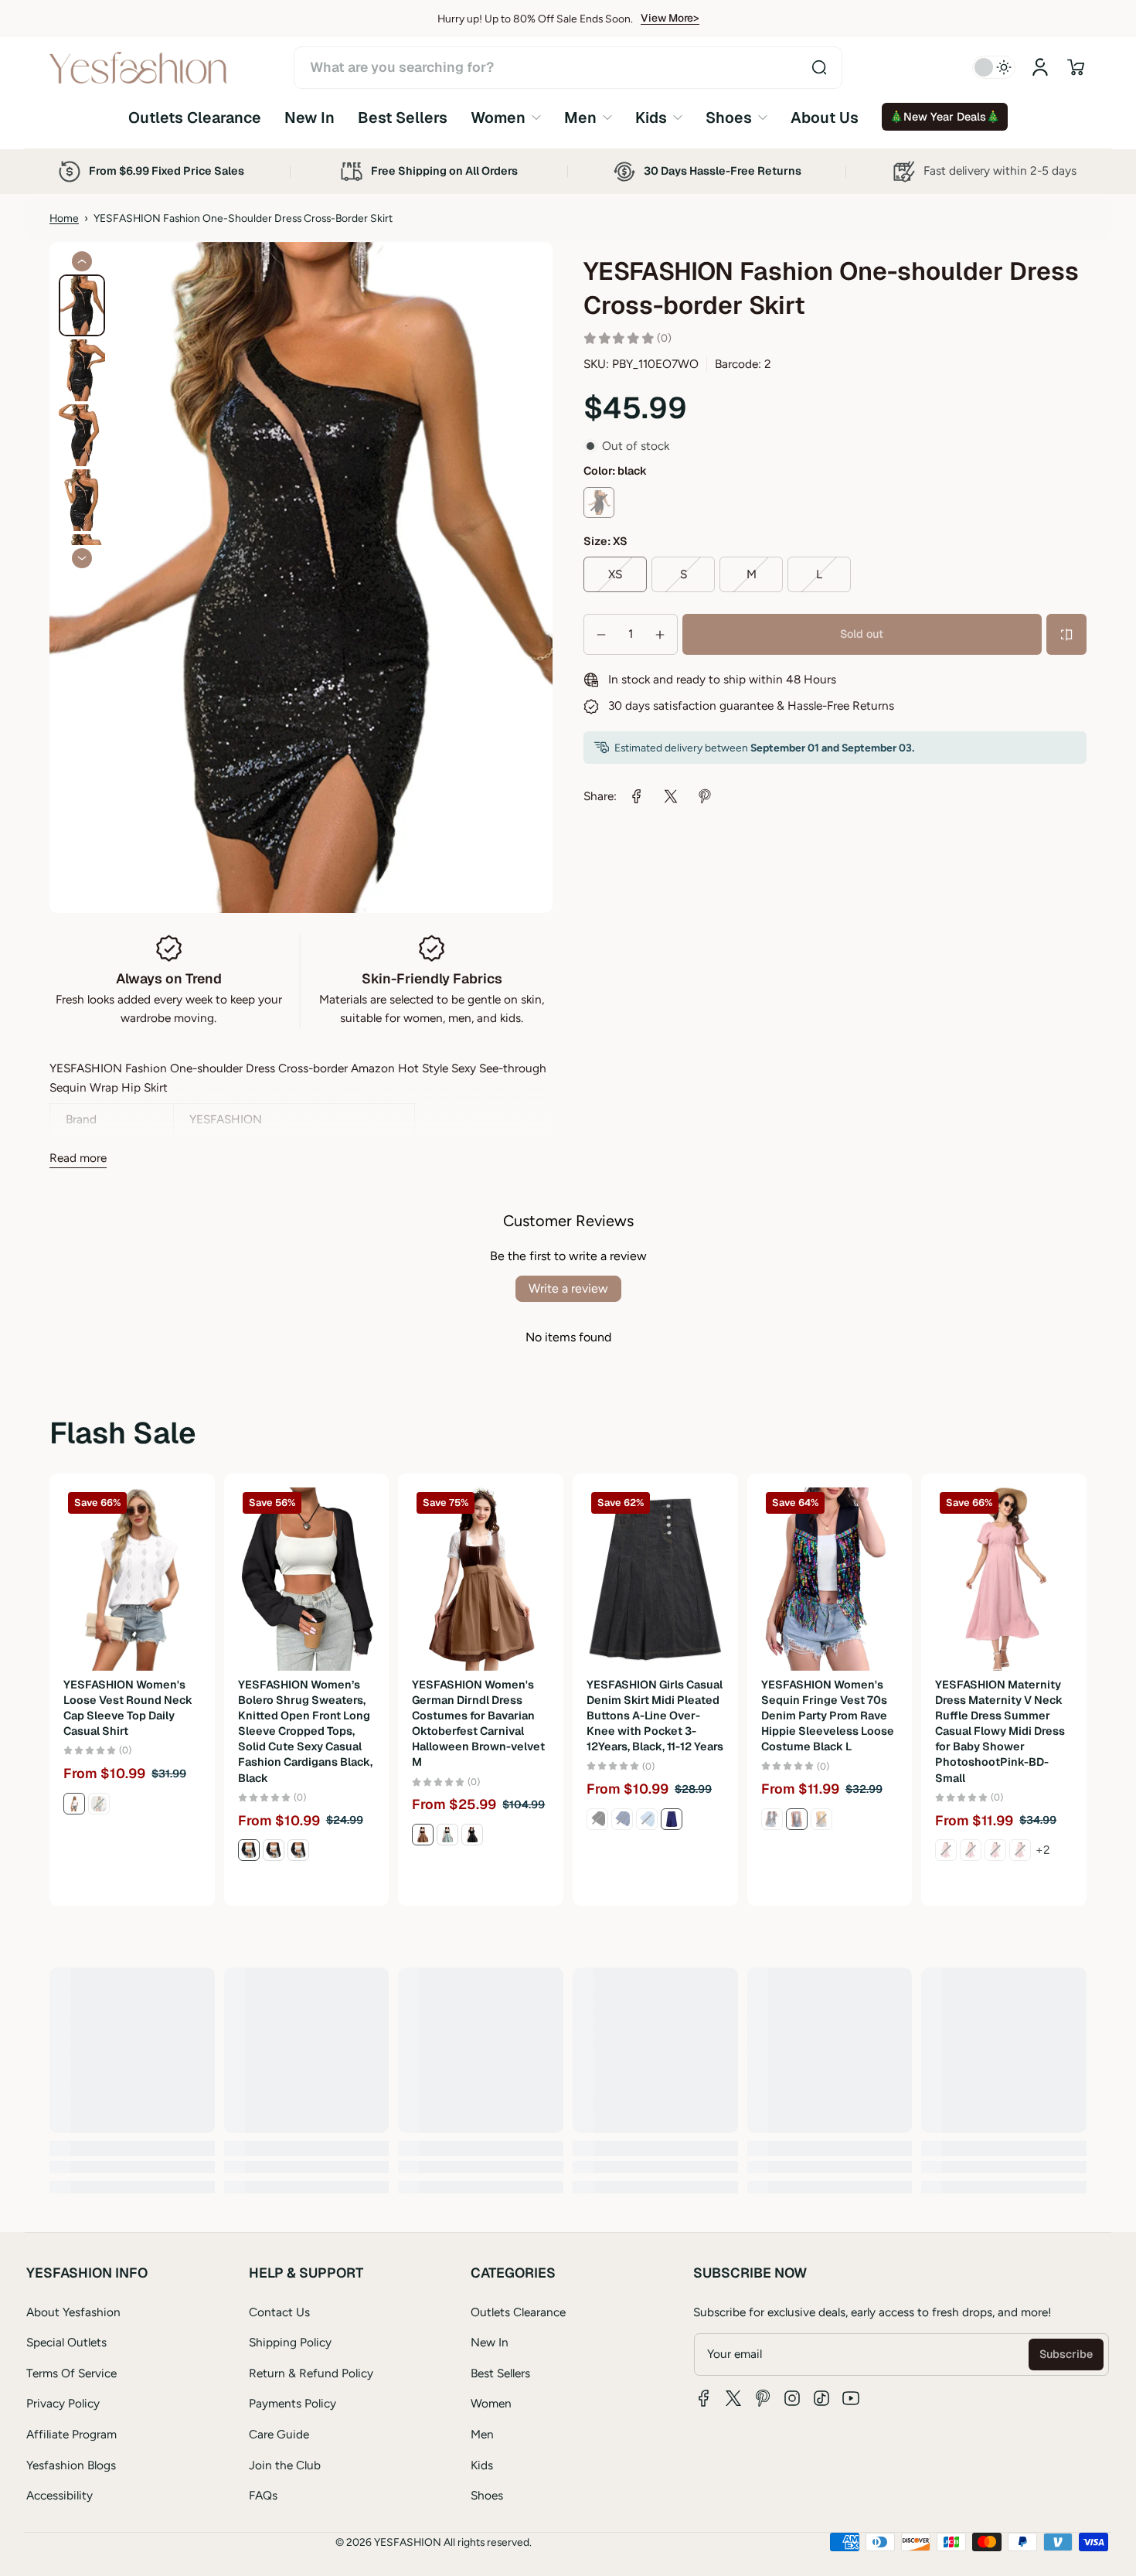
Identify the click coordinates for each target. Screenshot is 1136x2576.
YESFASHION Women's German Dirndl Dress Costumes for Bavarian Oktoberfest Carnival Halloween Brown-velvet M (478, 1724)
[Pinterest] (763, 2398)
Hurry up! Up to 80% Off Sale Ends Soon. (535, 19)
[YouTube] (851, 2398)
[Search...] (819, 67)
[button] (1076, 67)
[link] (506, 117)
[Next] (82, 558)
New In (490, 2342)
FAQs (263, 2495)
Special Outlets (66, 2342)
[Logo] (138, 68)
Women (491, 2403)
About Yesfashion (73, 2312)
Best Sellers (500, 2373)
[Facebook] (704, 2398)
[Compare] (1066, 635)
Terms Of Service (71, 2373)
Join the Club (285, 2465)
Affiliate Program (71, 2434)
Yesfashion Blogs (71, 2465)
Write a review (568, 1288)
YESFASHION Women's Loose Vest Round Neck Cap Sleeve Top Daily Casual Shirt (128, 1708)
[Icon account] (1040, 67)
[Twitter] (733, 2398)
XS (615, 574)
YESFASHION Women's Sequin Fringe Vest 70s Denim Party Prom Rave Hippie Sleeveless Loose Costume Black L (828, 1716)
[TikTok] (821, 2398)
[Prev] (82, 261)
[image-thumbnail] (82, 305)
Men (482, 2434)
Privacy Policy (63, 2403)
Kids (482, 2465)
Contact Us (279, 2312)
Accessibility (60, 2495)
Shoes (487, 2495)
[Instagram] (792, 2398)
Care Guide (279, 2434)
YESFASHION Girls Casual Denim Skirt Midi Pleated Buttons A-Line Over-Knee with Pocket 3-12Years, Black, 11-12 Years (655, 1716)
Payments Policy (293, 2403)
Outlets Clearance (518, 2312)
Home (64, 218)
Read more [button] (78, 1158)
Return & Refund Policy (311, 2373)
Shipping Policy (290, 2342)
